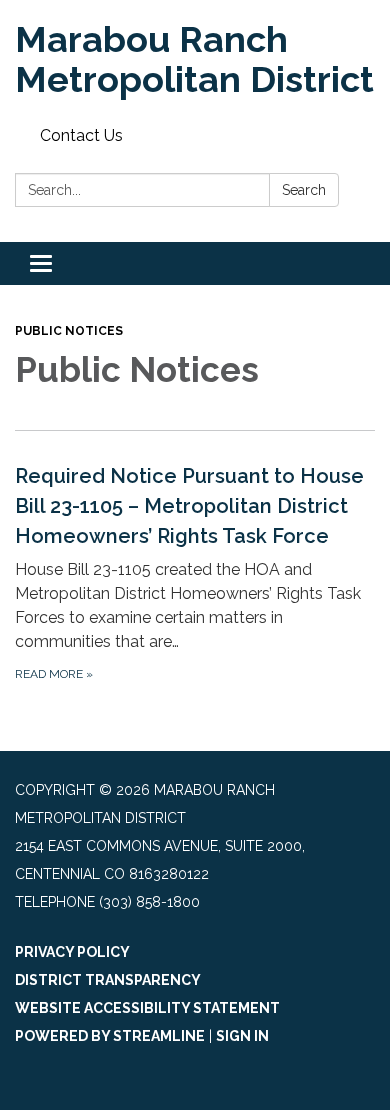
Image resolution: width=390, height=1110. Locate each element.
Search (304, 190)
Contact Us (81, 135)
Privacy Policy (72, 952)
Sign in (242, 1036)
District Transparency (108, 980)
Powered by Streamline (110, 1036)
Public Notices (69, 331)
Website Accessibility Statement (147, 1008)
